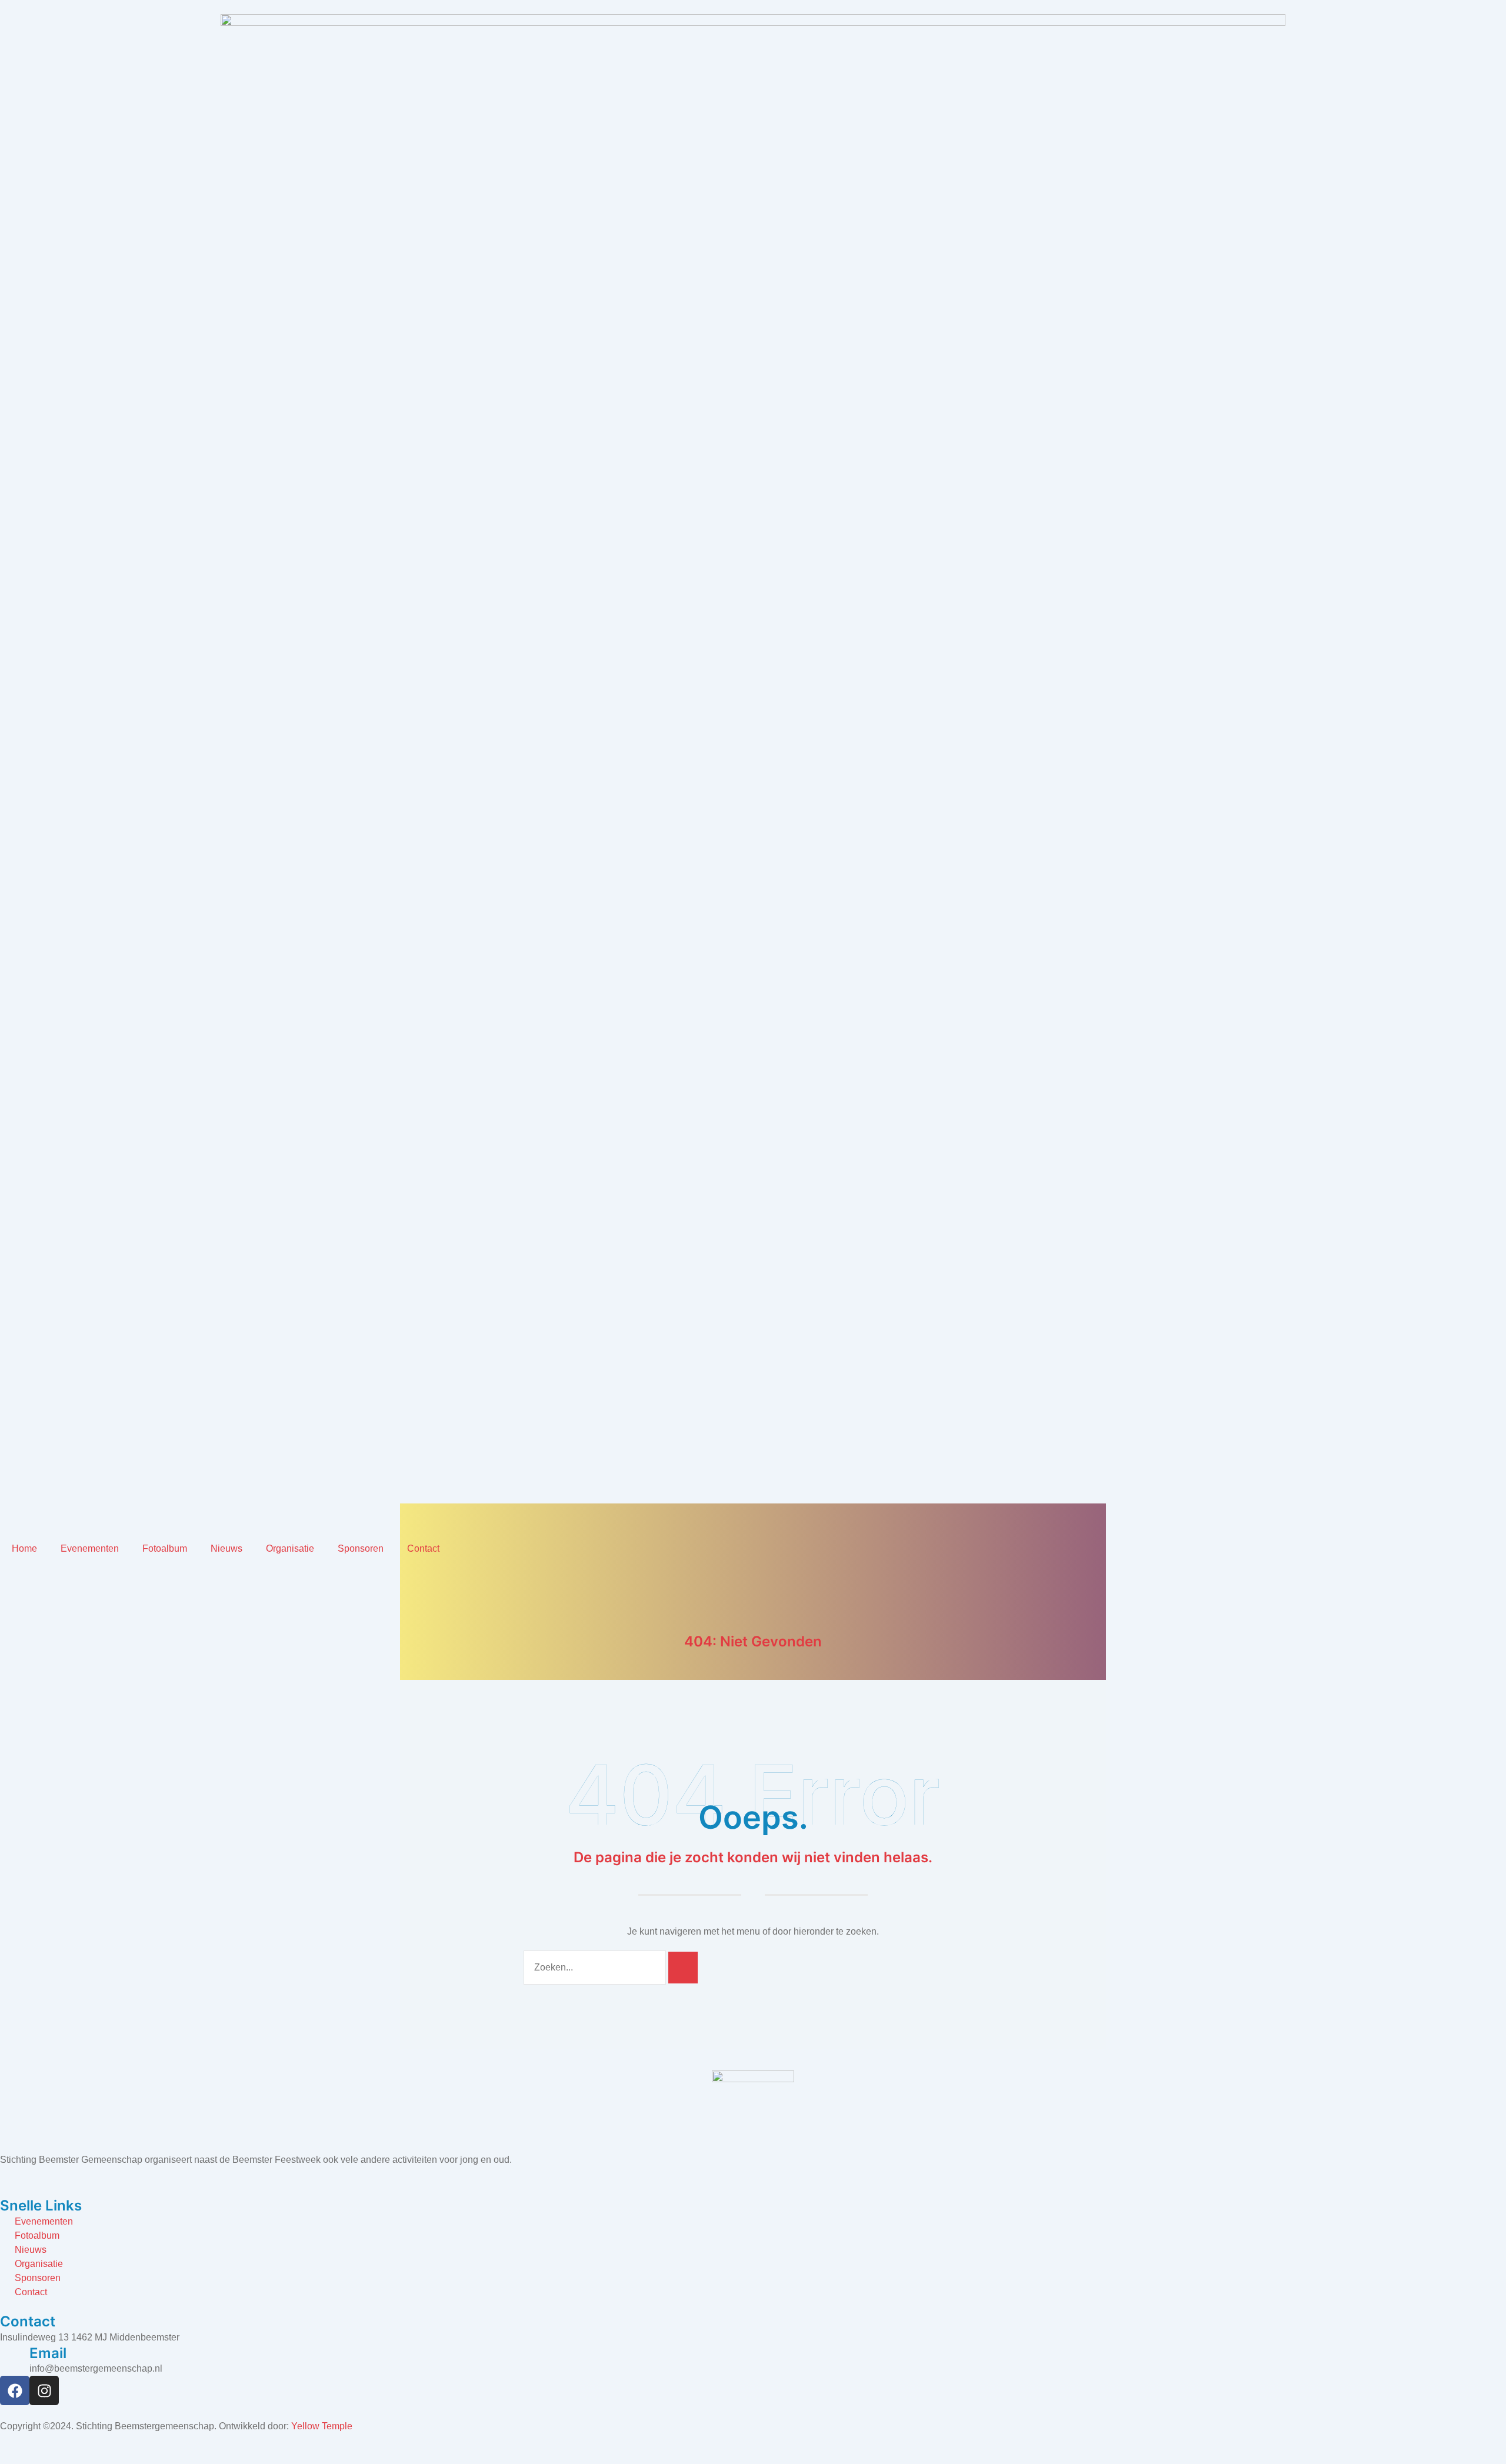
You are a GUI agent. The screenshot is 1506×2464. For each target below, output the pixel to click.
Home (24, 1548)
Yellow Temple (322, 2426)
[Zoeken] (683, 1968)
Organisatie (290, 1548)
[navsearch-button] (4, 1571)
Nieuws (226, 1548)
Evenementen (90, 1548)
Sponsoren (361, 1548)
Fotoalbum (165, 1548)
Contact (423, 1548)
